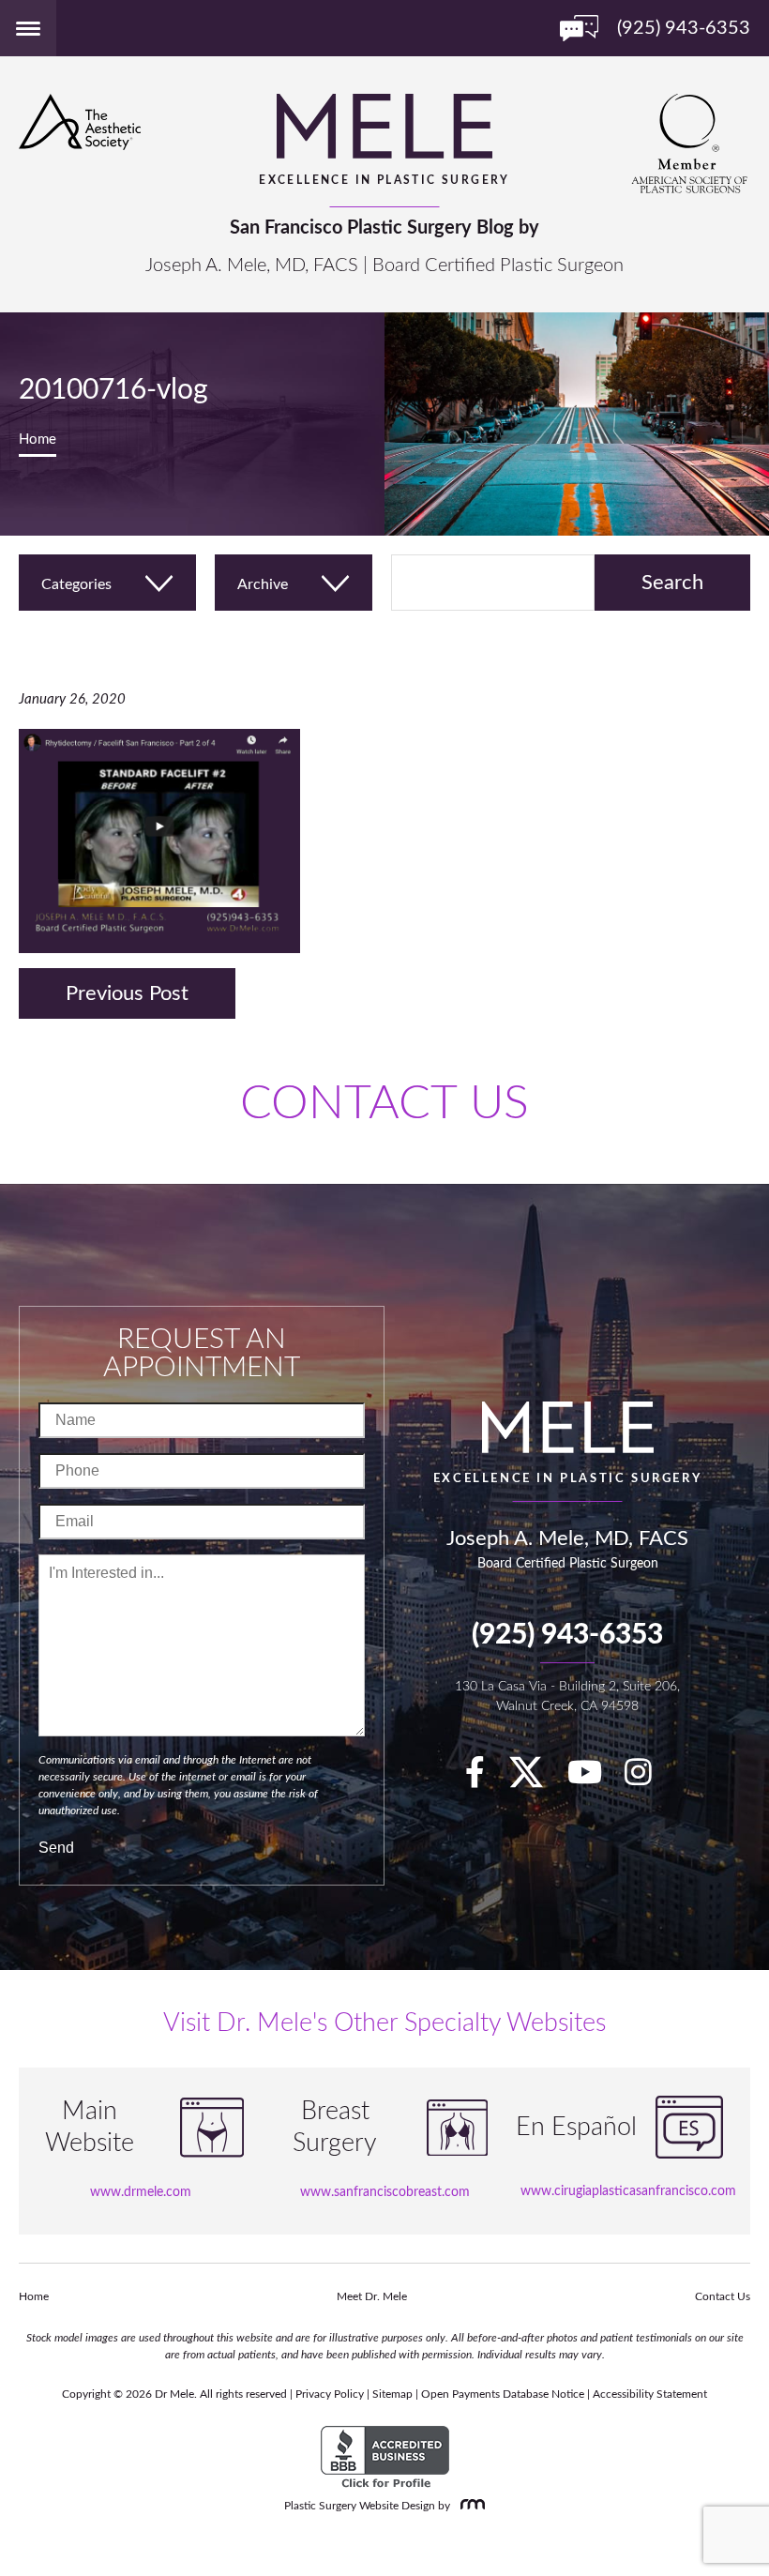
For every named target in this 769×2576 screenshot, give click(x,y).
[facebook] (484, 1779)
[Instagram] (648, 1779)
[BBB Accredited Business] (385, 2458)
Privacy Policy (330, 2394)
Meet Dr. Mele (372, 2296)
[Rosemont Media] (469, 2506)
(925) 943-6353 (567, 1635)
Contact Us (723, 2296)
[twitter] (535, 1779)
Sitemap (392, 2394)
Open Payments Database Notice (503, 2394)
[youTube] (594, 1779)
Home (38, 439)
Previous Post (127, 993)
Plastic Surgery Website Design (360, 2506)
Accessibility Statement (650, 2394)
